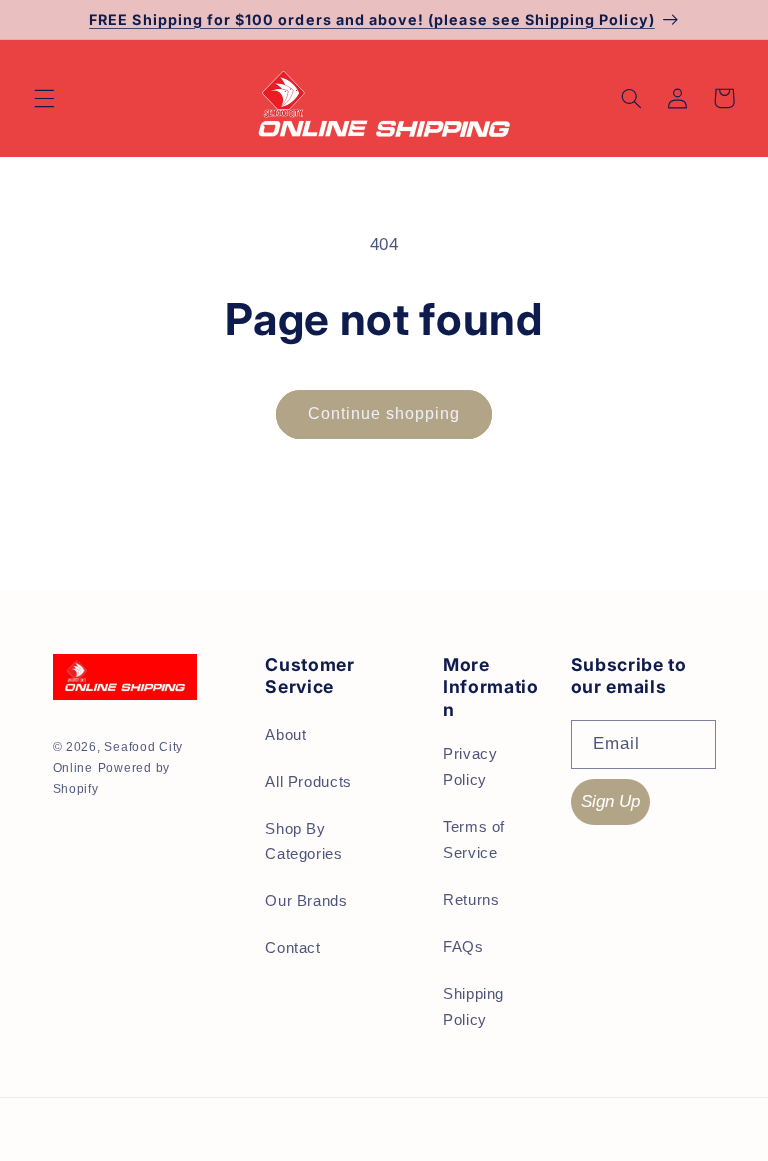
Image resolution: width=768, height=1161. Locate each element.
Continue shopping (384, 413)
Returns (471, 900)
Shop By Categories (303, 842)
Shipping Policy (473, 1007)
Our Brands (306, 901)
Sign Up (610, 801)
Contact (292, 948)
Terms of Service (474, 840)
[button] (44, 98)
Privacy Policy (470, 767)
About (285, 735)
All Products (308, 782)
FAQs (463, 947)
